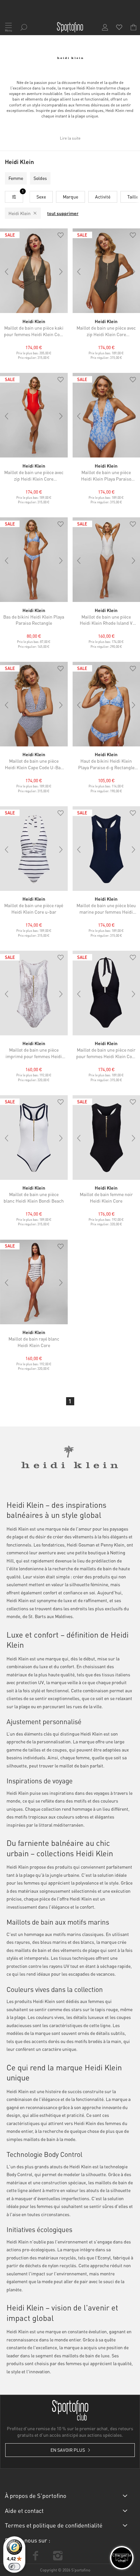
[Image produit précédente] (7, 272)
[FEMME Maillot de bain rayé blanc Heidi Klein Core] (34, 1282)
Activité (103, 197)
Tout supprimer (63, 213)
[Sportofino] (70, 27)
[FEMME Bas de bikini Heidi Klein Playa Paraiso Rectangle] (34, 560)
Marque (70, 197)
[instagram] (58, 2556)
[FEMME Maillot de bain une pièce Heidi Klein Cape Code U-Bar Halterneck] (34, 704)
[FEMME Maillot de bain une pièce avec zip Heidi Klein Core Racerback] (34, 415)
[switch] (14, 2567)
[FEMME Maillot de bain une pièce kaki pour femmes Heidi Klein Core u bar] (34, 271)
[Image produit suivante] (61, 272)
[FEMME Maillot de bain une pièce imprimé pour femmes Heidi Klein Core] (34, 993)
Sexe (41, 197)
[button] (61, 236)
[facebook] (35, 2556)
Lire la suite (70, 138)
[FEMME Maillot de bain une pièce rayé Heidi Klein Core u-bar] (34, 849)
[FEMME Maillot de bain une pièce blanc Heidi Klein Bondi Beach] (34, 1138)
